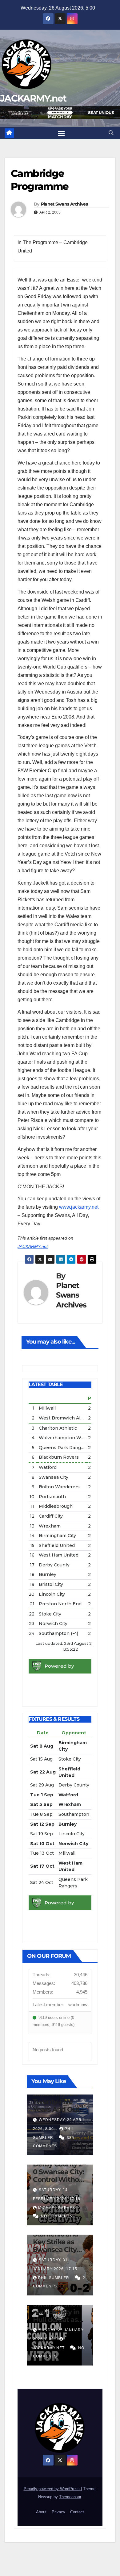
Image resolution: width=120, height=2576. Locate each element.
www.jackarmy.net (79, 1207)
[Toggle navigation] (61, 133)
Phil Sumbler (54, 2278)
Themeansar (70, 2497)
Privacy (58, 2512)
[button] (111, 133)
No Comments (57, 2216)
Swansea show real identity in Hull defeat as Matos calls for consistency (57, 2320)
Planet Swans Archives (64, 204)
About (41, 2512)
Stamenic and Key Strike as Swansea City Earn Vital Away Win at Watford (59, 2250)
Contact (77, 2512)
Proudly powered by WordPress (52, 2489)
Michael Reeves (57, 2208)
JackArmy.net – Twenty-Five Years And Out (58, 2102)
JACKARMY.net (33, 98)
